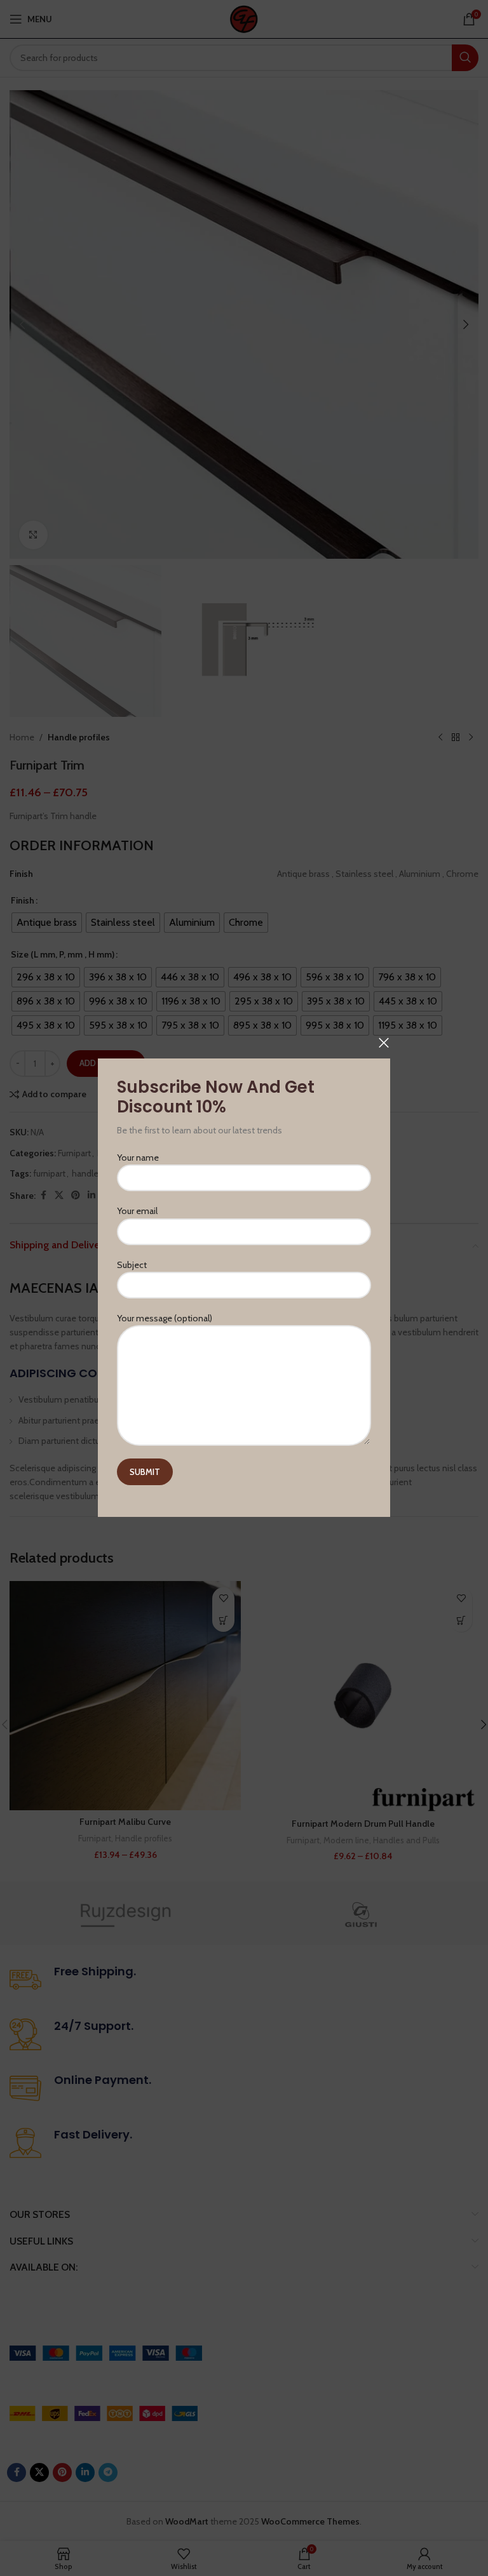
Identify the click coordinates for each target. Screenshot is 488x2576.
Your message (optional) (165, 1318)
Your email (137, 1211)
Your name (138, 1158)
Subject (132, 1265)
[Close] (384, 1043)
